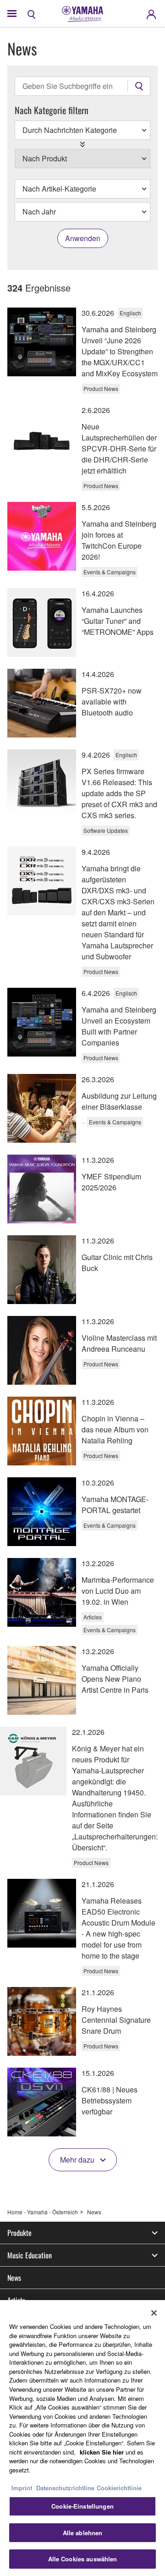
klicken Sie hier (102, 2452)
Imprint (22, 2488)
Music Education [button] (30, 2255)
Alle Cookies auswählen (83, 2559)
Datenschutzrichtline (65, 2488)
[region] (82, 2438)
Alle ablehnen (83, 2533)
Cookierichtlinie (119, 2488)
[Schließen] (154, 2313)
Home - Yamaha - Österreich (43, 2212)
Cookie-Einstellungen (82, 2506)
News (14, 2278)
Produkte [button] (19, 2233)
